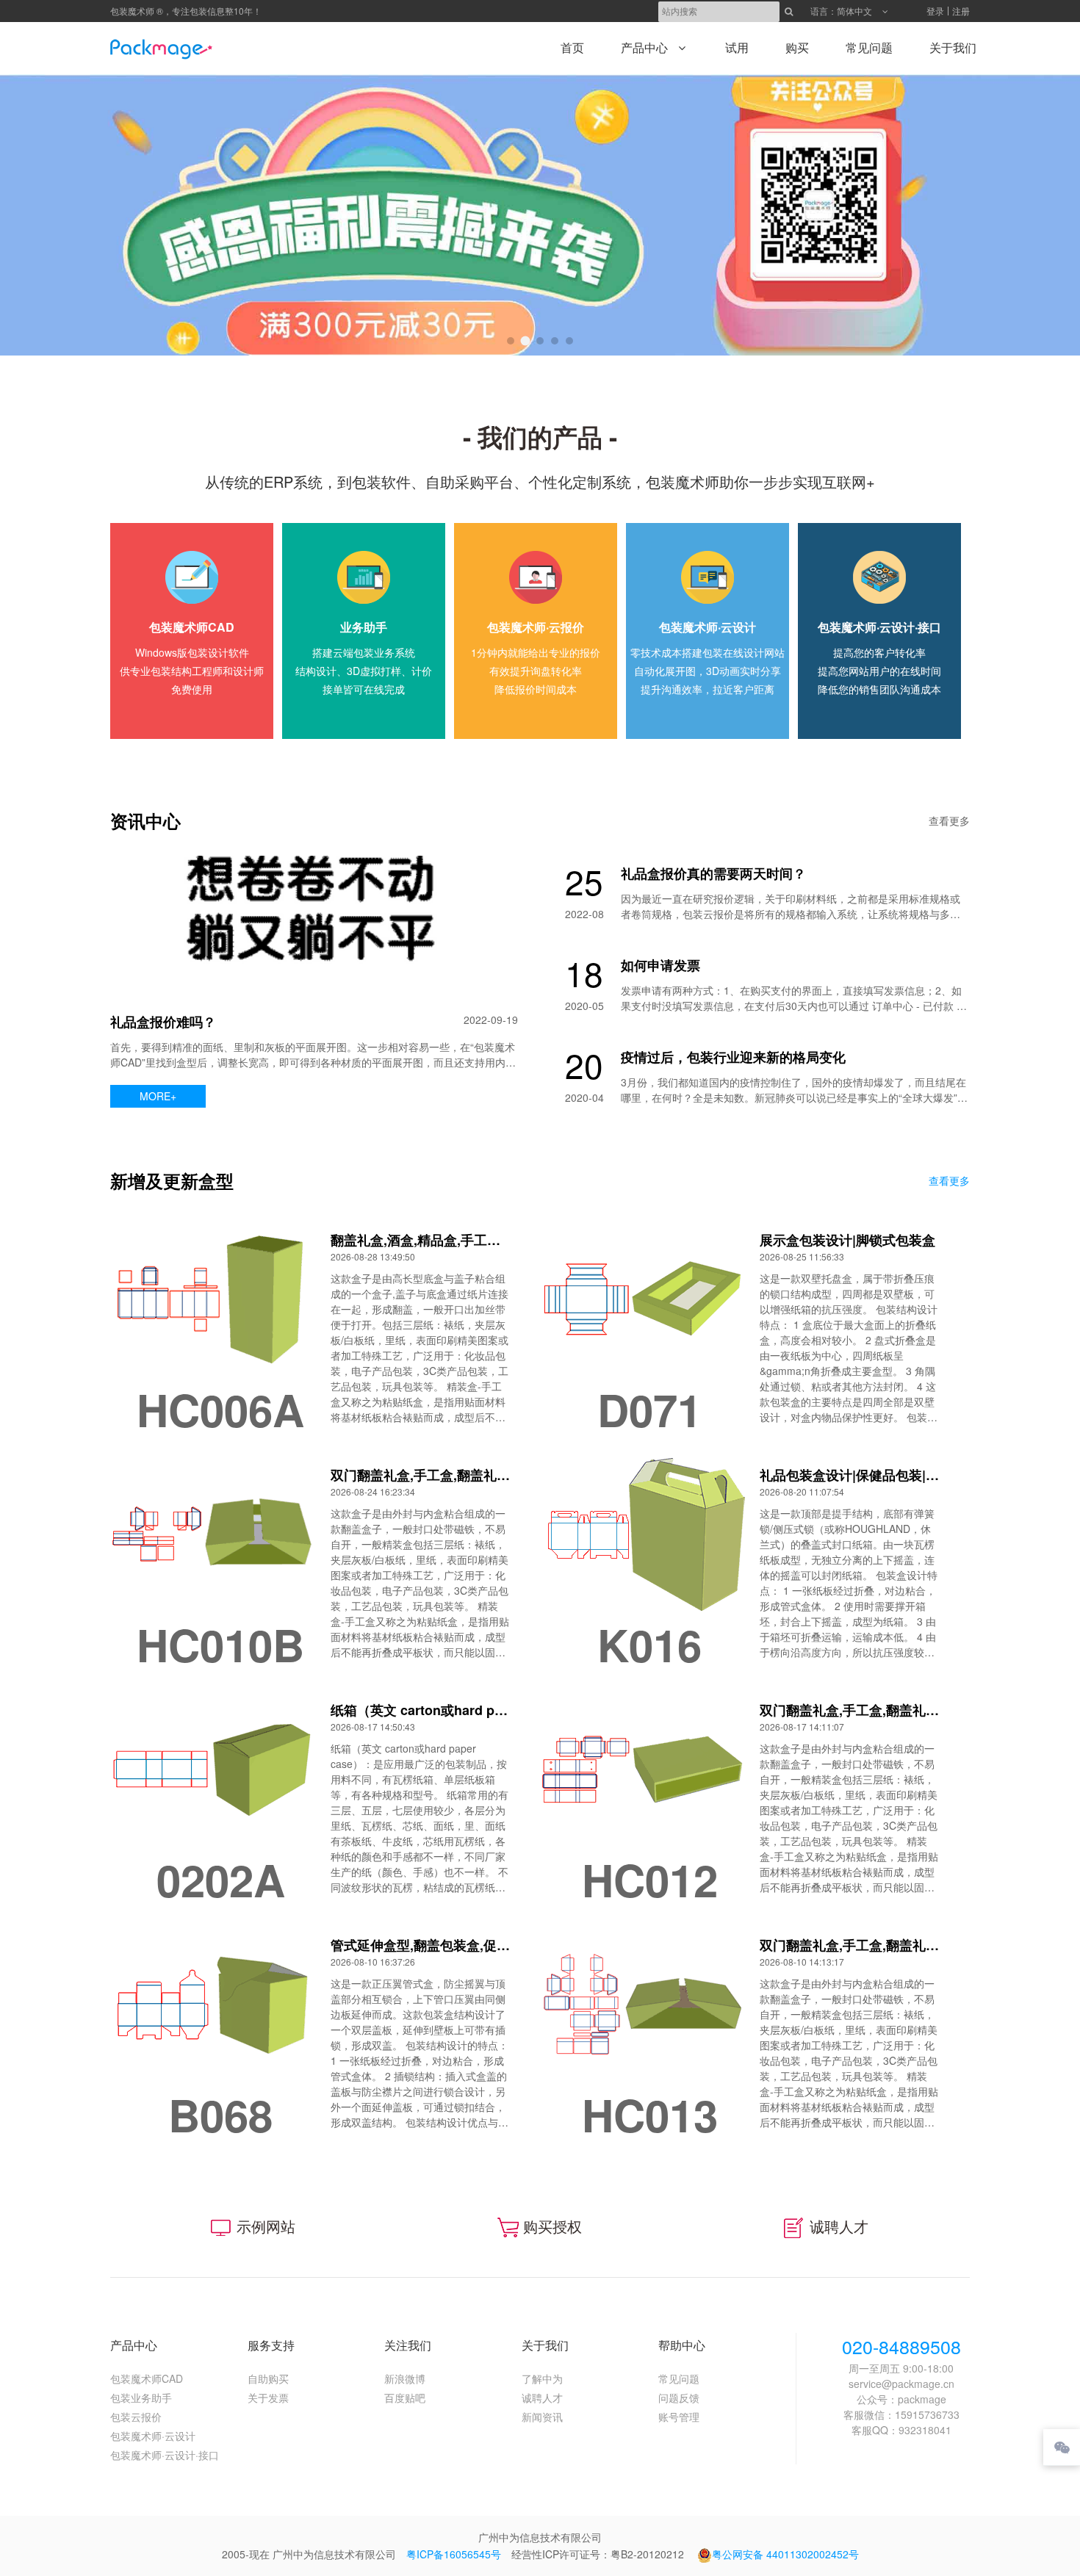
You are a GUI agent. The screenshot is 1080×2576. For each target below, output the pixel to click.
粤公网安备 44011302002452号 (785, 2554)
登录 (935, 11)
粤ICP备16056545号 (454, 2554)
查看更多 (949, 820)
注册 (961, 11)
